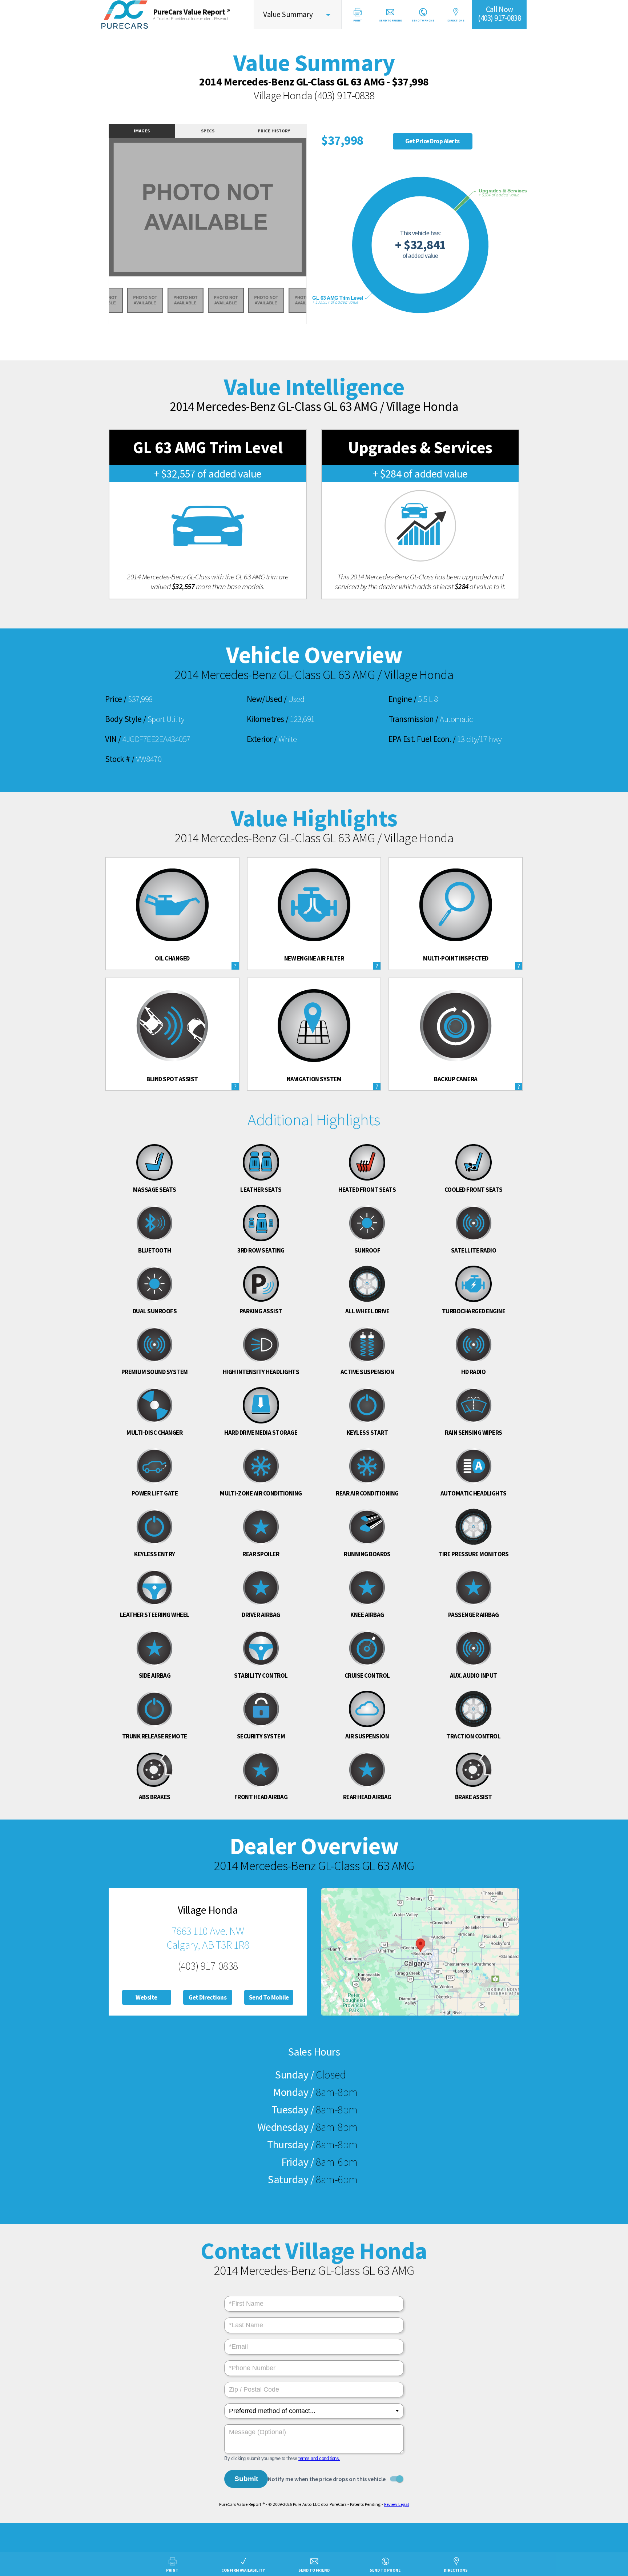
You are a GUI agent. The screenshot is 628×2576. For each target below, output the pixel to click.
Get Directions (208, 1997)
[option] (208, 207)
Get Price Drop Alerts (432, 141)
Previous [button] (101, 212)
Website (146, 1997)
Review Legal (396, 2504)
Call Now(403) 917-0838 (499, 14)
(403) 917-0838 (344, 95)
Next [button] (315, 212)
